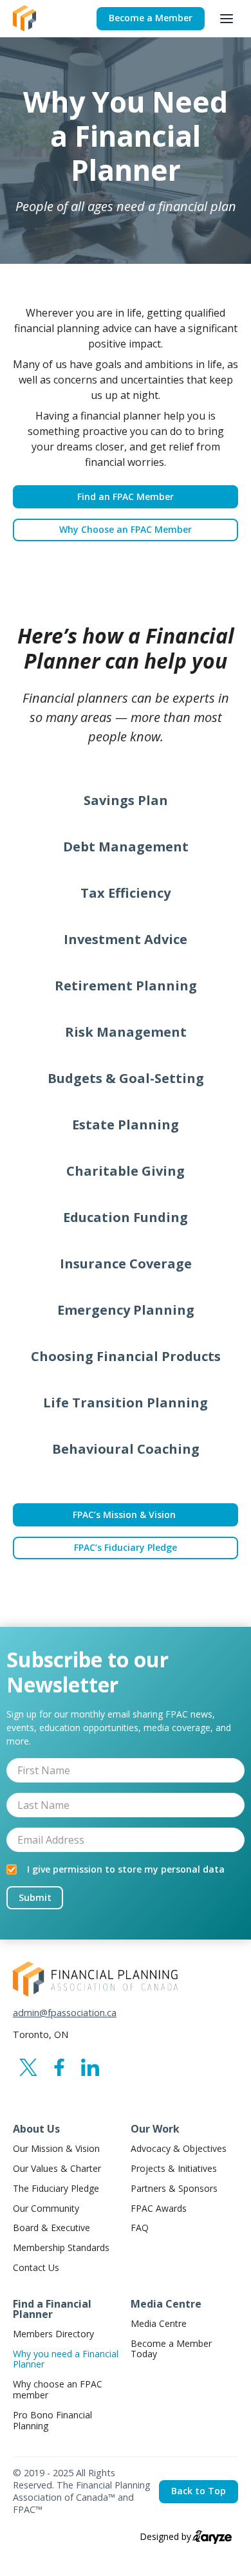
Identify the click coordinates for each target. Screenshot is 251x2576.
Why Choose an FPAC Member (126, 529)
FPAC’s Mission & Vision (126, 1515)
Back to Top (199, 2491)
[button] (227, 19)
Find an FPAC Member (126, 496)
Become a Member (151, 18)
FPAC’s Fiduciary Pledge (126, 1547)
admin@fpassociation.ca (65, 2013)
